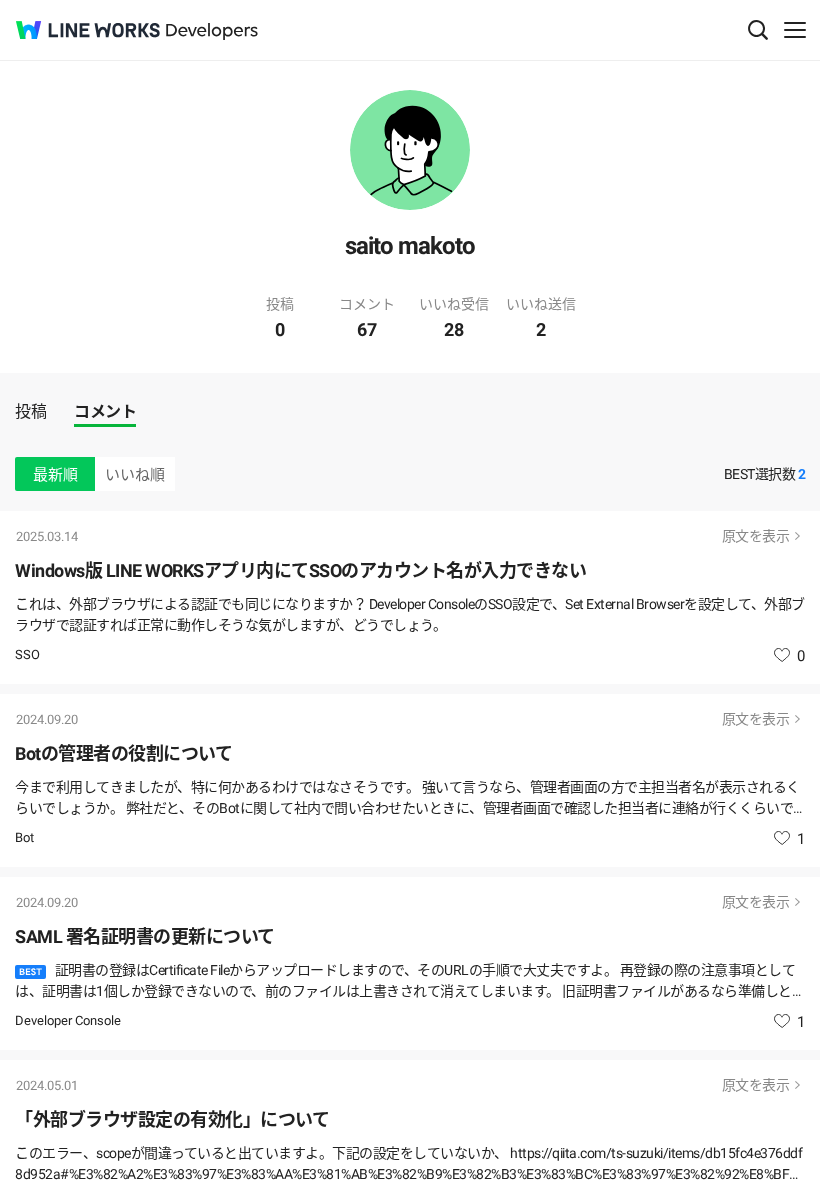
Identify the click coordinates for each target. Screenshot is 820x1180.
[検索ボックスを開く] (758, 30)
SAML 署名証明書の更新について (145, 936)
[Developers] (212, 31)
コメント (105, 411)
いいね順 (135, 475)
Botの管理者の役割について (123, 753)
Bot (24, 837)
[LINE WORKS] (88, 30)
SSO (27, 654)
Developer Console (68, 1020)
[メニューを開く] (795, 30)
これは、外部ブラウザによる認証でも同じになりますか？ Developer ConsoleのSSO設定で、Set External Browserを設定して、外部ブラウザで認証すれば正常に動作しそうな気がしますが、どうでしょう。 (410, 614)
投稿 (30, 411)
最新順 (55, 475)
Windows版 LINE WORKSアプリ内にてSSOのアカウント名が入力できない (300, 570)
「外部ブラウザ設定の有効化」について (172, 1119)
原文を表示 (756, 536)
